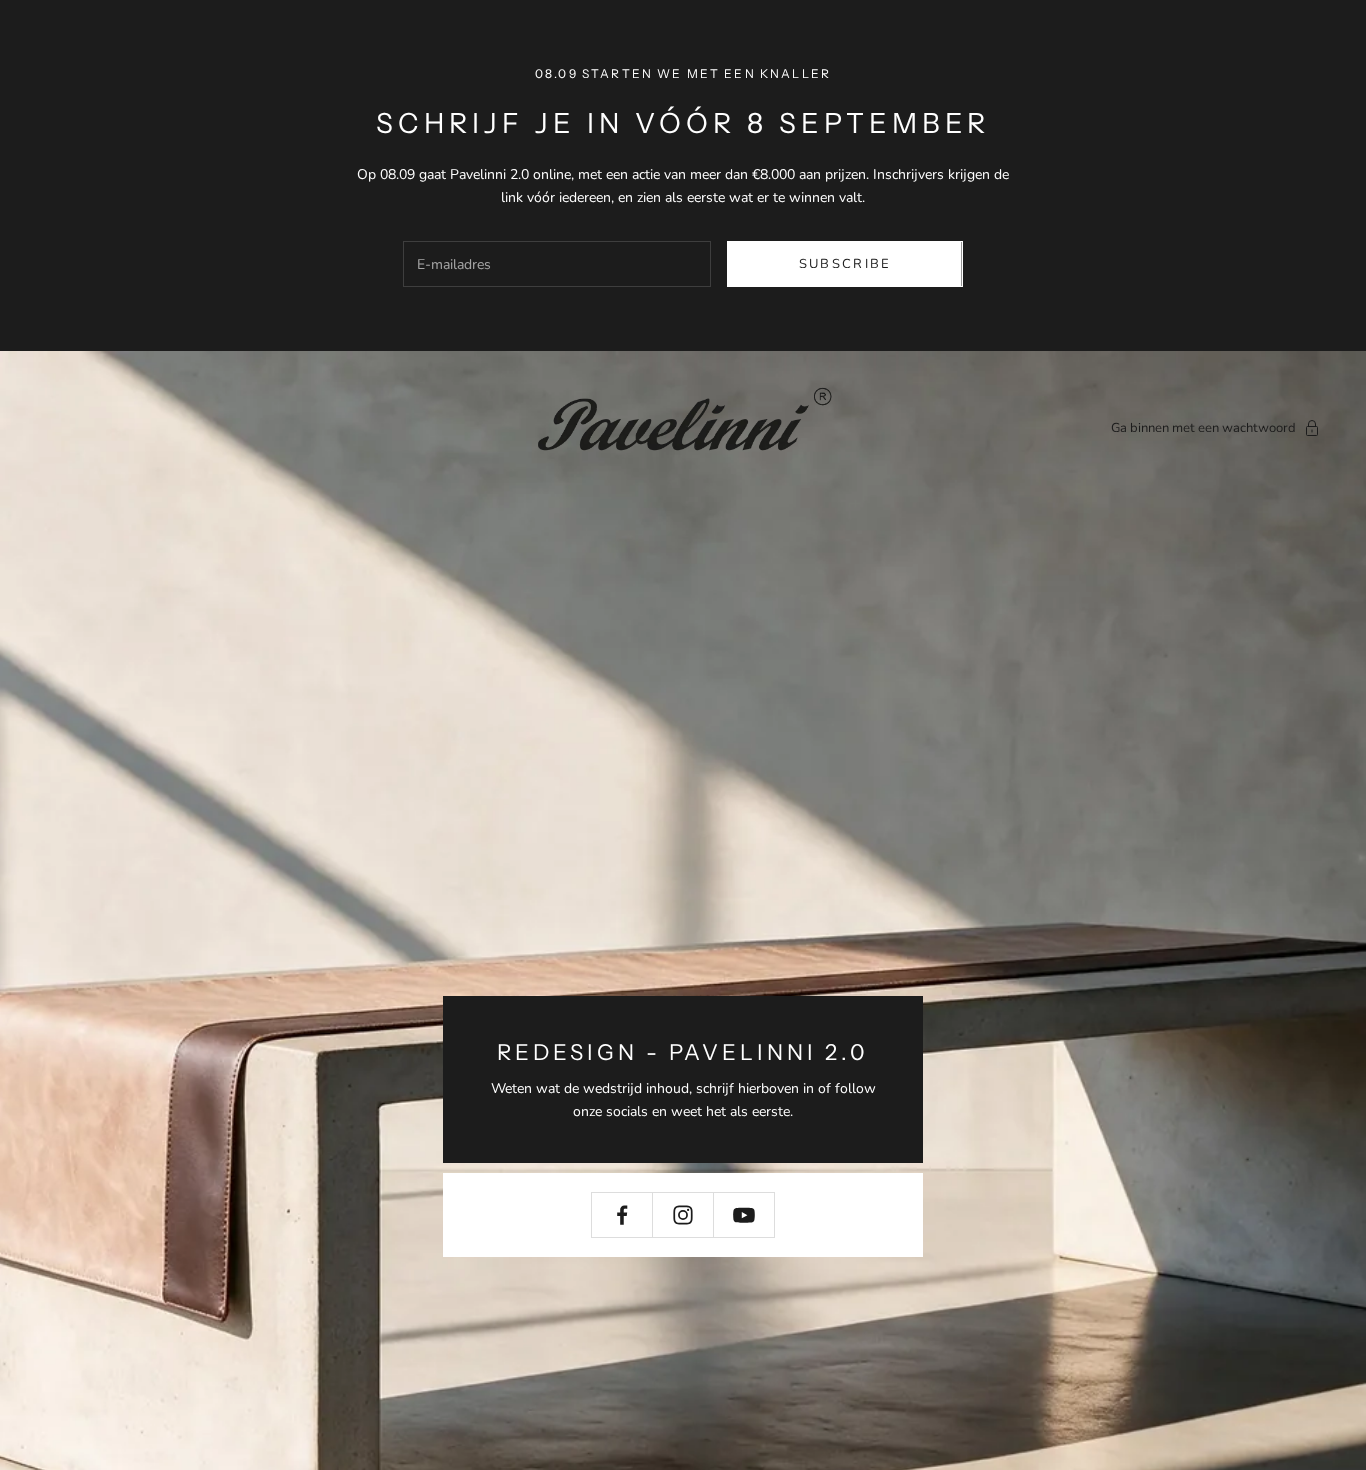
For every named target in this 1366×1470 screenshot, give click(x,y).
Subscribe (845, 264)
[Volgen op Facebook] (622, 1215)
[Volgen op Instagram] (683, 1215)
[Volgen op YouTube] (744, 1215)
